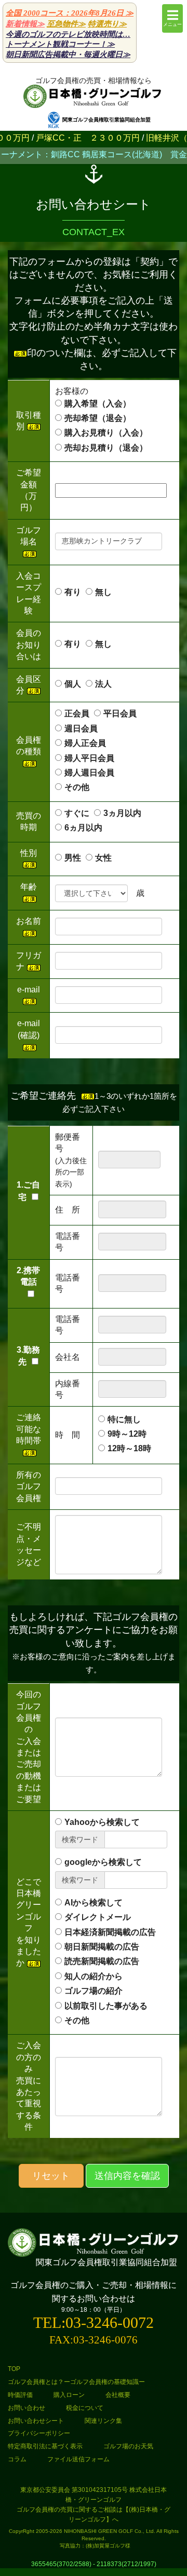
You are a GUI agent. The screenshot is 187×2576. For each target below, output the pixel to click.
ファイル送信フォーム (78, 2459)
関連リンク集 (103, 2421)
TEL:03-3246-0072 (94, 2322)
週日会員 (89, 728)
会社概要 (118, 2395)
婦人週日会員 (98, 773)
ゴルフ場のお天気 (128, 2446)
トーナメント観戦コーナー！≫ (60, 44)
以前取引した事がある (106, 2006)
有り (73, 592)
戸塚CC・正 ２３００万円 (63, 138)
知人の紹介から (94, 1976)
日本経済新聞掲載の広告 (110, 1932)
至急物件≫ (66, 24)
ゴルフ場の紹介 (94, 1991)
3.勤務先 (28, 1356)
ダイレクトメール (98, 1917)
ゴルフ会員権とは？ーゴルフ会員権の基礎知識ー (76, 2382)
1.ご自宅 (28, 1191)
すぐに (77, 813)
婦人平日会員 (89, 758)
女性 (103, 858)
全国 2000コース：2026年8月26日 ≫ (70, 13)
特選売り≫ (107, 24)
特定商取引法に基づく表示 (45, 2446)
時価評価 (20, 2395)
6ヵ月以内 (83, 828)
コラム (17, 2459)
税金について (85, 2408)
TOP (14, 2369)
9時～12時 (127, 1434)
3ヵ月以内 (122, 813)
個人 (73, 684)
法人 (103, 684)
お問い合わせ (26, 2408)
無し (103, 592)
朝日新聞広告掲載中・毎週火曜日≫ (68, 54)
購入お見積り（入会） (106, 433)
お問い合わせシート (36, 2421)
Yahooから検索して (102, 1822)
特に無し (124, 1419)
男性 (73, 858)
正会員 (77, 713)
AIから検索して (94, 1903)
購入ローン (69, 2395)
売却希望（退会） (98, 418)
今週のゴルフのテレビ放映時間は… (68, 34)
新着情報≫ (25, 24)
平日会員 (120, 713)
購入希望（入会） (98, 404)
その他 (77, 787)
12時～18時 (129, 1448)
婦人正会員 (85, 743)
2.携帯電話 (28, 1276)
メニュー (172, 24)
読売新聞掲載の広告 (102, 1961)
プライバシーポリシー (39, 2433)
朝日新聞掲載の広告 (102, 1947)
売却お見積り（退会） (106, 448)
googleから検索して (103, 1862)
